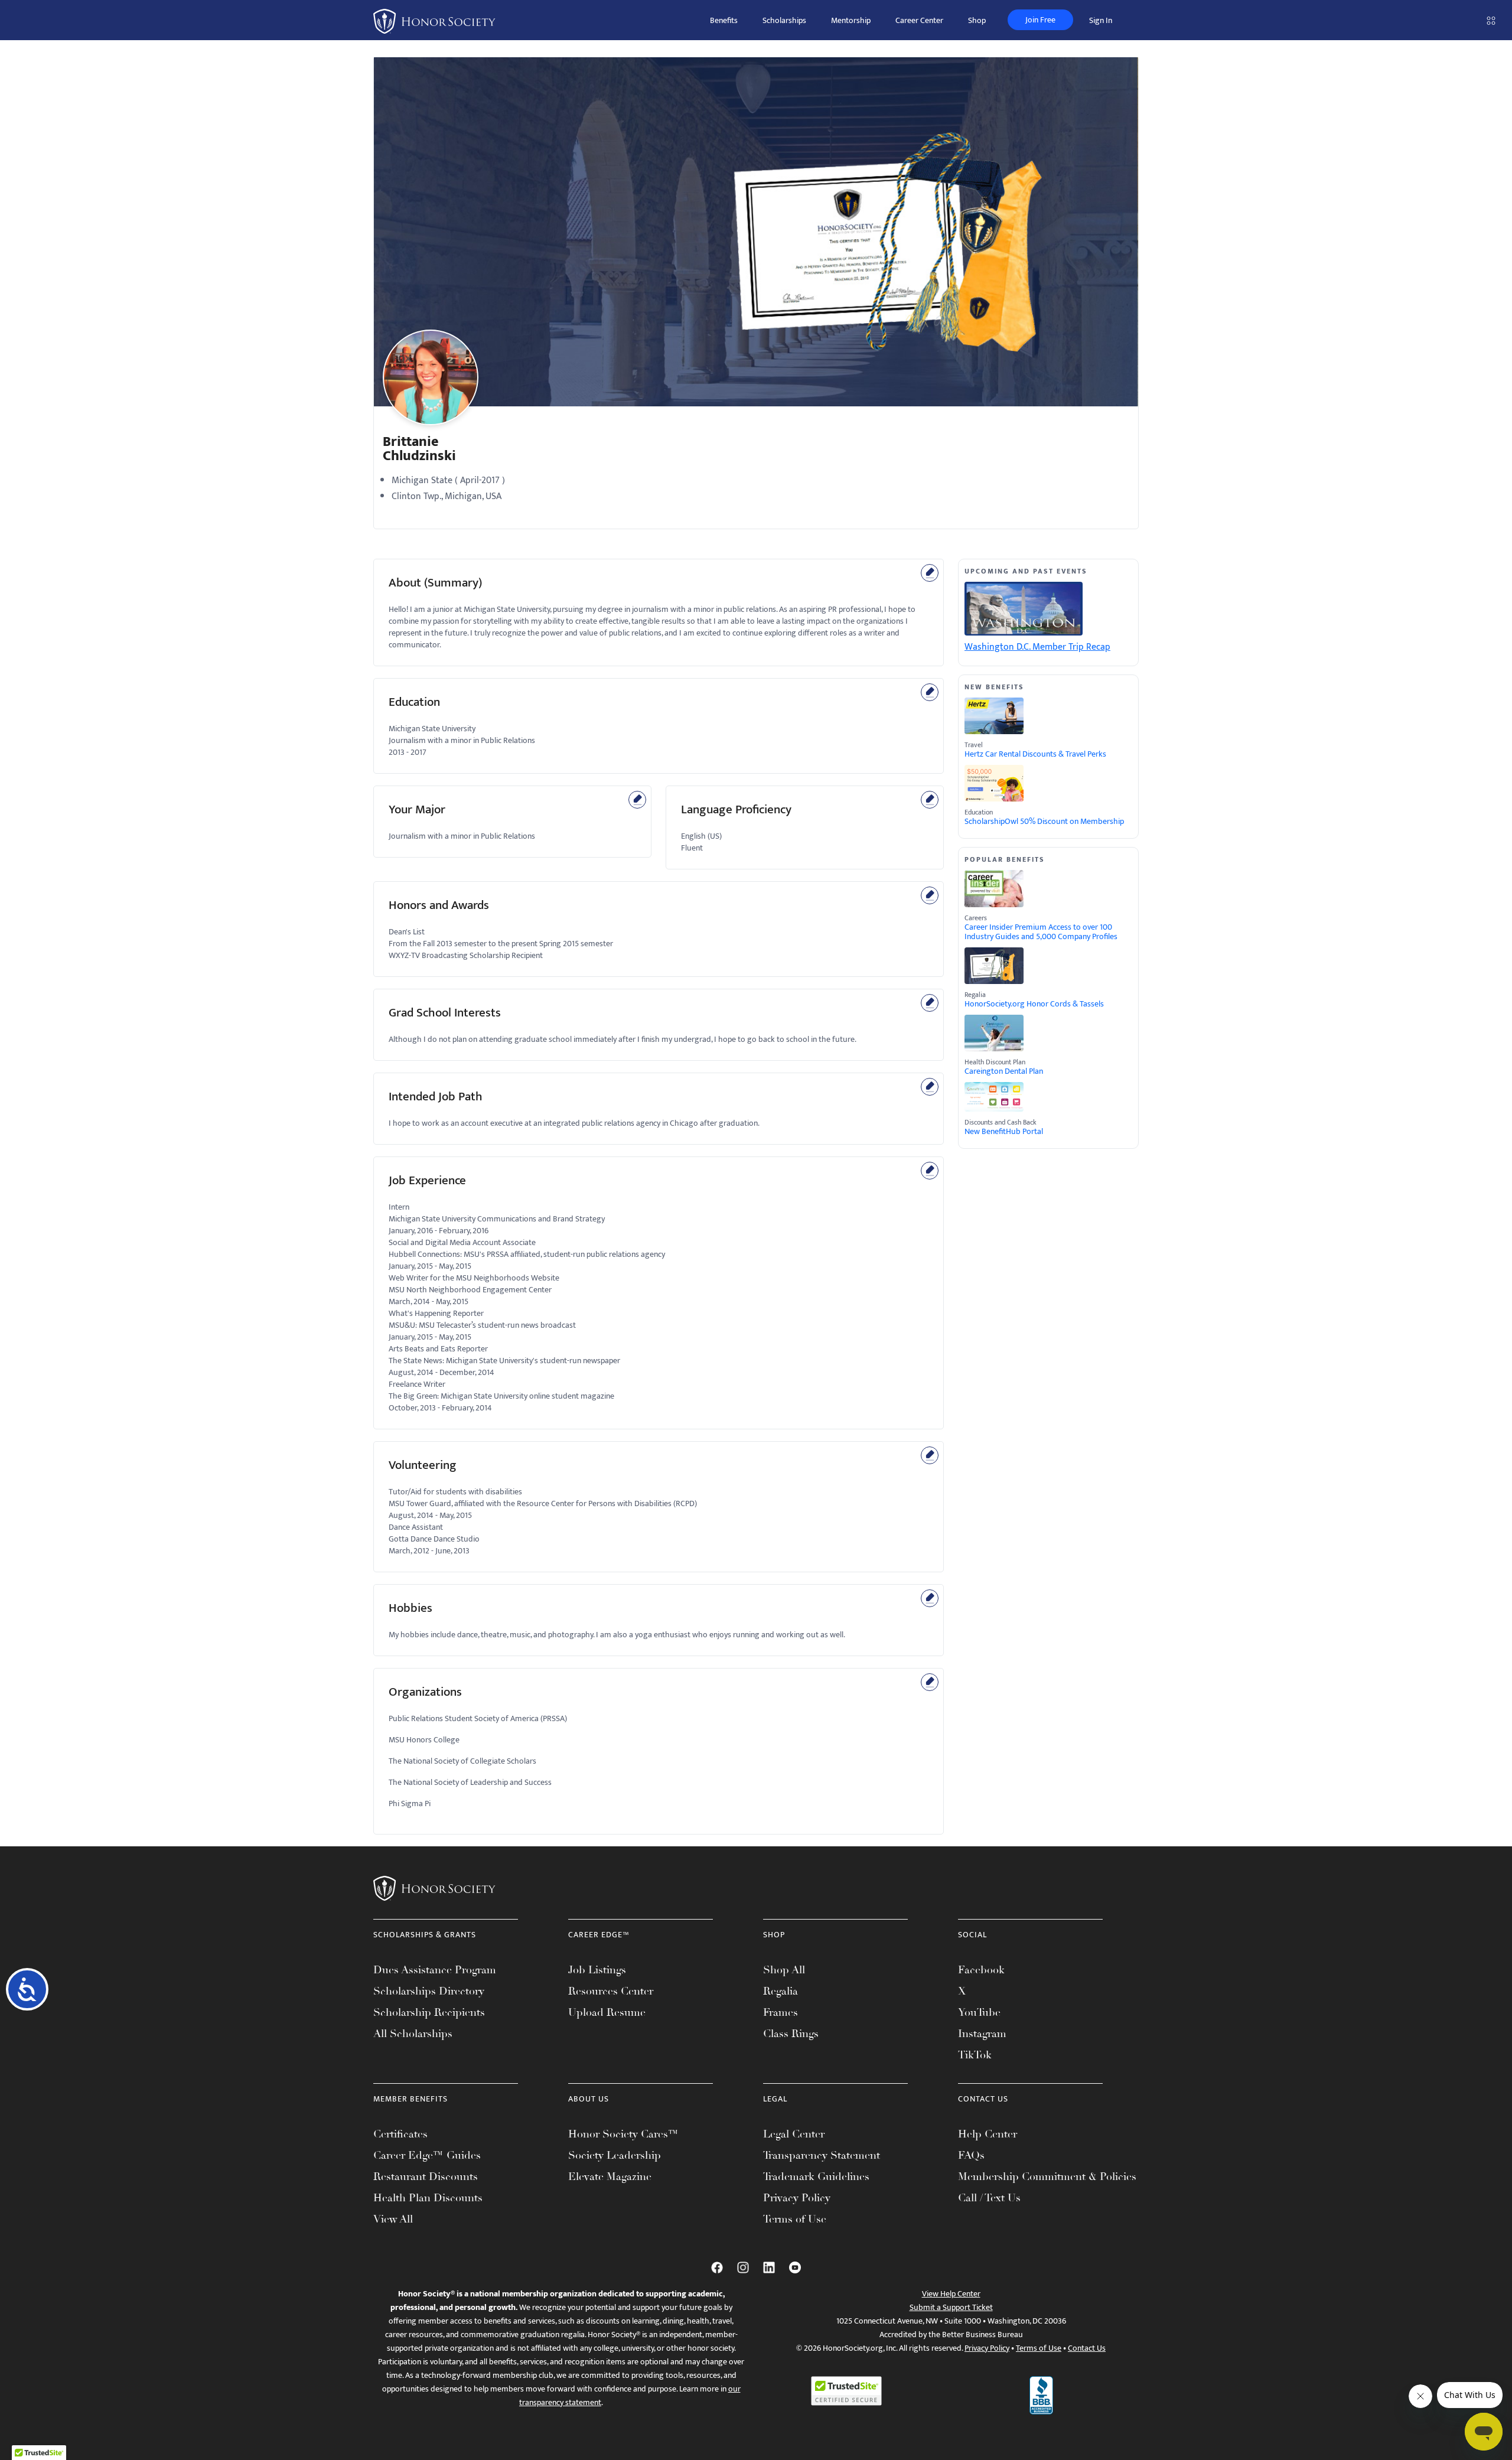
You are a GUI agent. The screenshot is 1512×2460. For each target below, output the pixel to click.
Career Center (919, 20)
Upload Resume (607, 2012)
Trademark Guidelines (816, 2176)
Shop (977, 20)
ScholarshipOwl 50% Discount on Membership (1044, 822)
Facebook (981, 1970)
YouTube (979, 2012)
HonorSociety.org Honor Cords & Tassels (1034, 1004)
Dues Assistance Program (435, 1970)
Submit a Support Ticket (951, 2307)
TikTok (975, 2055)
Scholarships (784, 20)
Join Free (1040, 20)
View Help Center (951, 2294)
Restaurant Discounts (426, 2176)
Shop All (784, 1970)
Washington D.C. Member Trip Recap (1037, 647)
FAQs (971, 2155)
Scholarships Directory (429, 1991)
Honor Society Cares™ (623, 2134)
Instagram (982, 2034)
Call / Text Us (989, 2198)
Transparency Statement (822, 2155)
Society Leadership (615, 2155)
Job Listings (597, 1970)
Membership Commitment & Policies (1047, 2176)
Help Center (988, 2134)
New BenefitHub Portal (1004, 1132)
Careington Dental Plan (1004, 1071)
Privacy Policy (797, 2198)
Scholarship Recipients (429, 2012)
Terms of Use (795, 2219)
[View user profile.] (431, 387)
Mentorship (851, 20)
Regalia (781, 1991)
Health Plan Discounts (428, 2198)
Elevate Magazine (610, 2176)
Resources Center (611, 1991)
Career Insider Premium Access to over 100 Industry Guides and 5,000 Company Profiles (1041, 932)
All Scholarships (413, 2034)
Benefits (724, 20)
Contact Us (1087, 2348)
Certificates (400, 2134)
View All (393, 2219)
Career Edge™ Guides (427, 2155)
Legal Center (794, 2134)
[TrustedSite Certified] (846, 2391)
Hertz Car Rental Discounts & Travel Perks (1035, 754)
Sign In (1101, 20)
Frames (781, 2012)
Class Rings (791, 2034)
